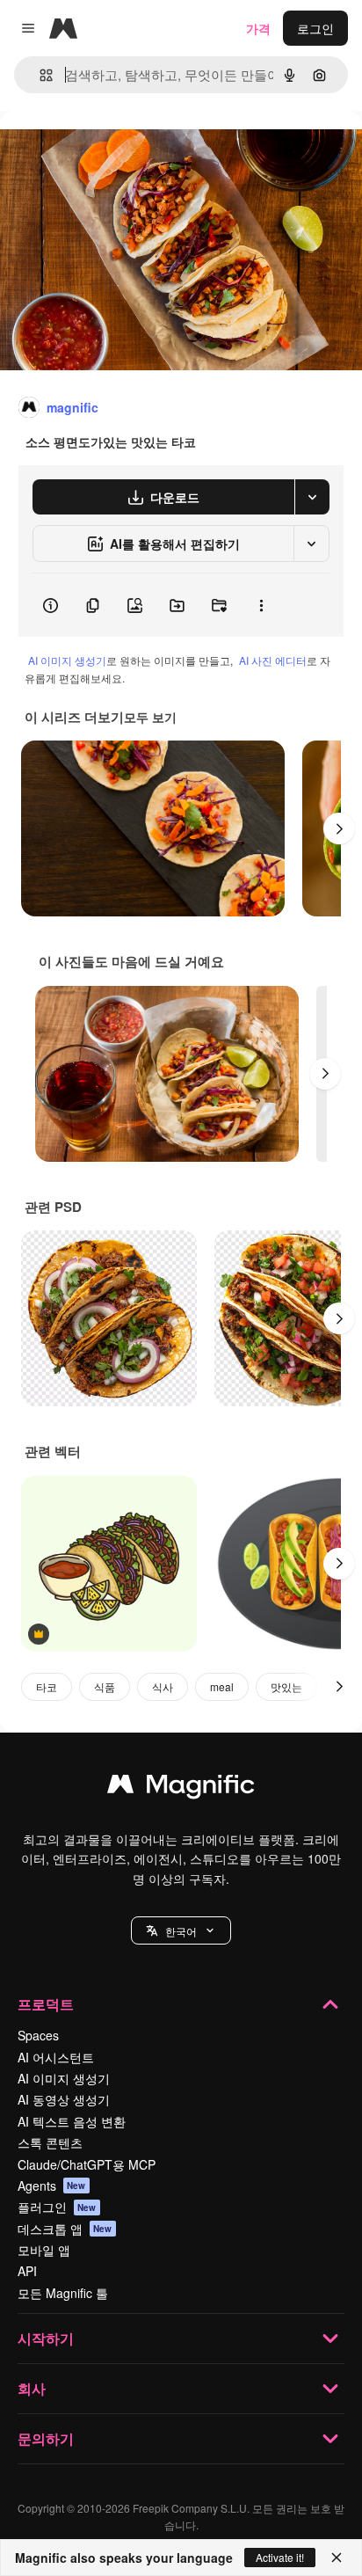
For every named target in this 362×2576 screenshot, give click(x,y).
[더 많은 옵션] (261, 605)
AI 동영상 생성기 (64, 2099)
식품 (105, 1686)
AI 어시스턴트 (56, 2057)
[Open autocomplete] (39, 75)
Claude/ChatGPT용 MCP (87, 2164)
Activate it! (280, 2557)
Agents (52, 2186)
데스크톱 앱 (65, 2229)
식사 (163, 1686)
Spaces (38, 2035)
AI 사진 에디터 (273, 660)
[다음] (339, 828)
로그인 (315, 28)
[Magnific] (181, 1788)
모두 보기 (150, 717)
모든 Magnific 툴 (63, 2293)
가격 (258, 28)
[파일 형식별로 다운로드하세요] (312, 497)
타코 (47, 1686)
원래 (101, 151)
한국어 (181, 1931)
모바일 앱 (44, 2250)
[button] (181, 1930)
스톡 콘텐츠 (50, 2142)
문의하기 (46, 2438)
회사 (32, 2388)
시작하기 (46, 2338)
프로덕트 (46, 2004)
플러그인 (57, 2207)
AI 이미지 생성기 (67, 660)
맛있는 (286, 1686)
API (27, 2271)
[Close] (337, 2558)
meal (222, 1686)
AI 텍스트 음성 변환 (72, 2121)
